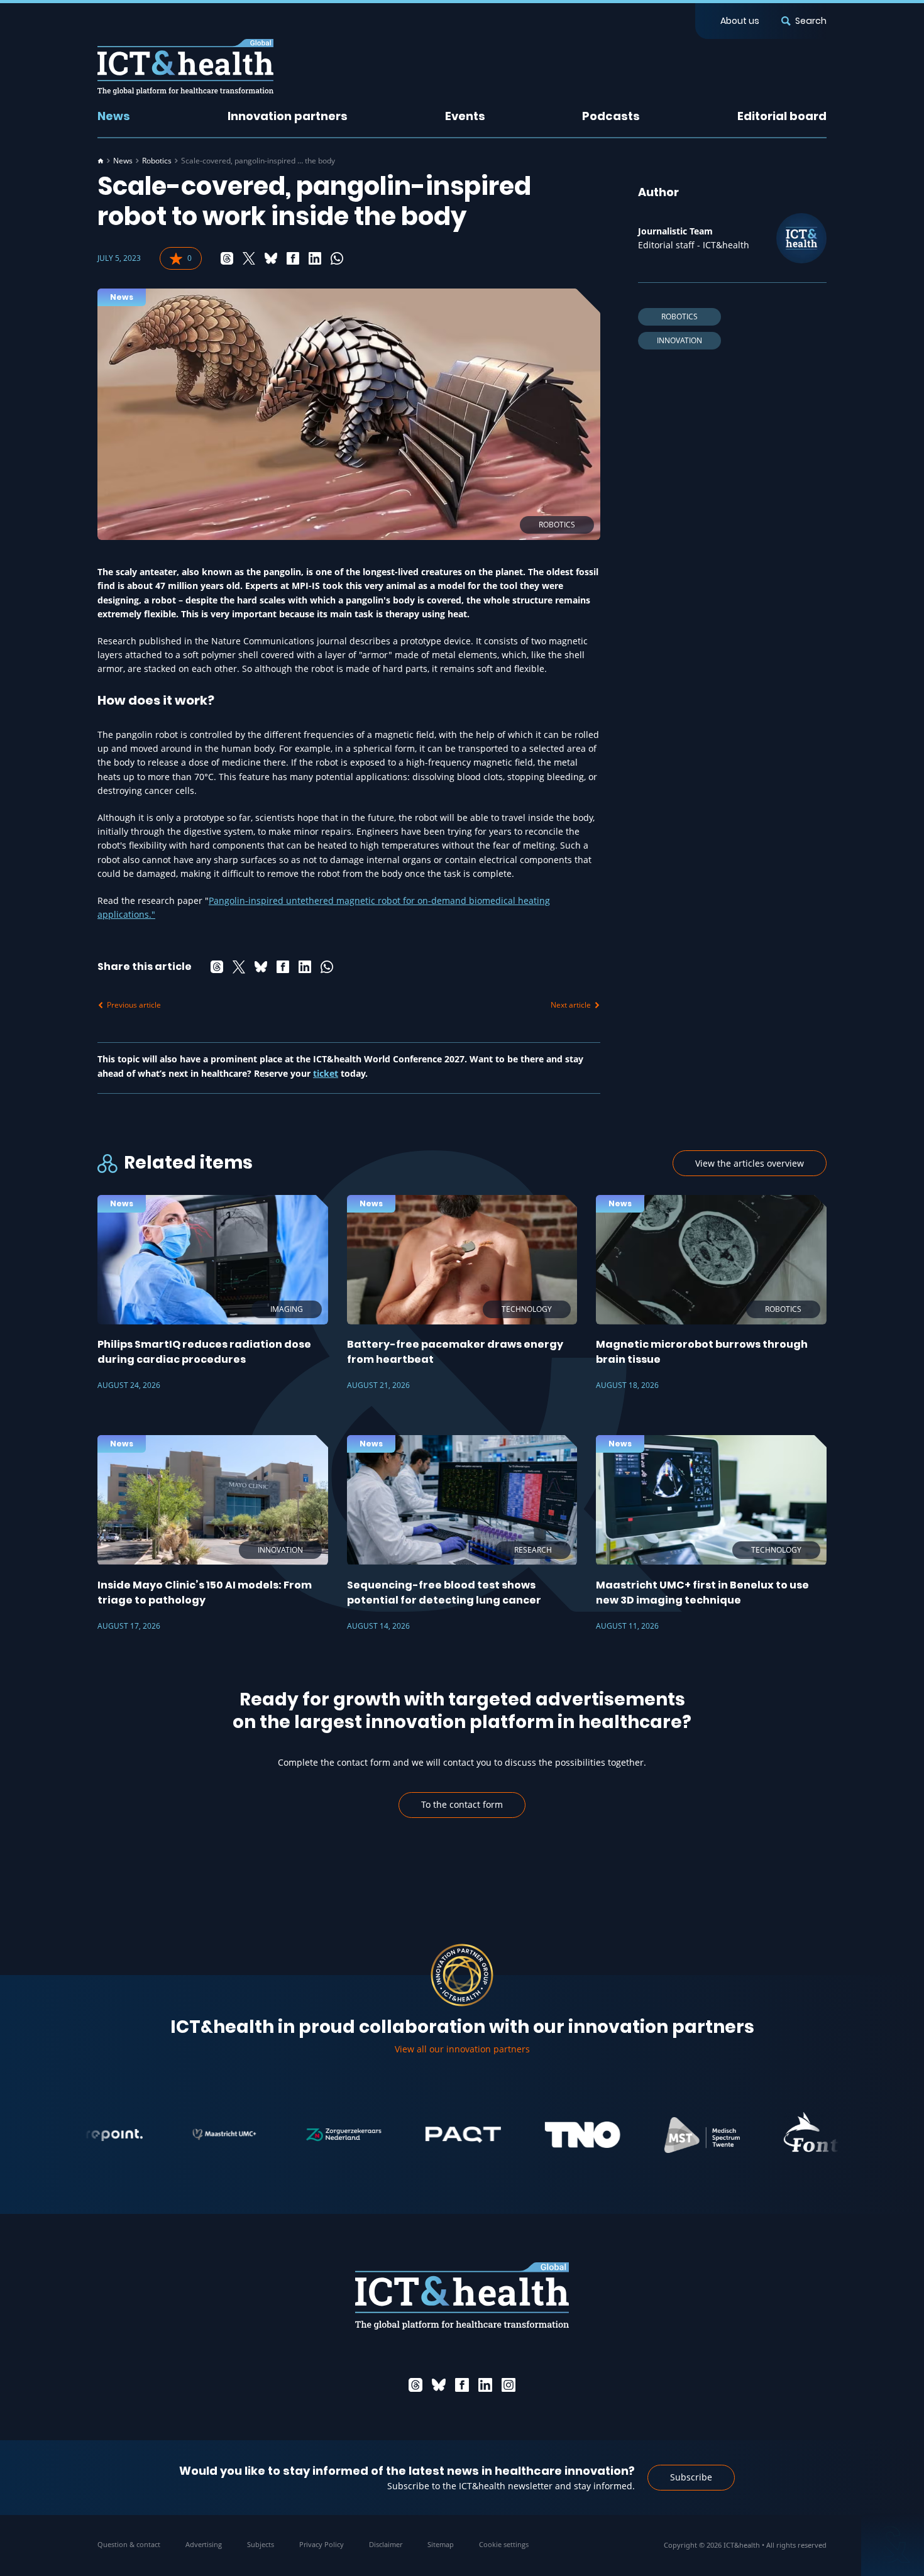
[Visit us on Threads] (415, 2385)
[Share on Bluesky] (271, 258)
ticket (326, 1073)
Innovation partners (288, 116)
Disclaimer (386, 2544)
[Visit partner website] (170, 2135)
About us (740, 21)
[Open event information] (893, 2545)
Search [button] (811, 21)
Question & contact (129, 2544)
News (114, 116)
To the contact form (462, 1804)
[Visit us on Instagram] (509, 2385)
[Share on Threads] (227, 258)
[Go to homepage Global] (185, 67)
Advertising (204, 2544)
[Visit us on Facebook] (462, 2385)
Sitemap (441, 2544)
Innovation (679, 340)
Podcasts (611, 116)
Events (465, 116)
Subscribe (691, 2477)
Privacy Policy (322, 2544)
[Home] (101, 161)
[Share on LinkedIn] (315, 258)
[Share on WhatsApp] (337, 258)
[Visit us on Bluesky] (439, 2385)
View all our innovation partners (462, 2049)
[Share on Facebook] (293, 258)
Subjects (261, 2544)
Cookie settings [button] (504, 2544)
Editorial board (782, 116)
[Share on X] (249, 258)
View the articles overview (750, 1163)
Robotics (157, 161)
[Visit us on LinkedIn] (485, 2385)
